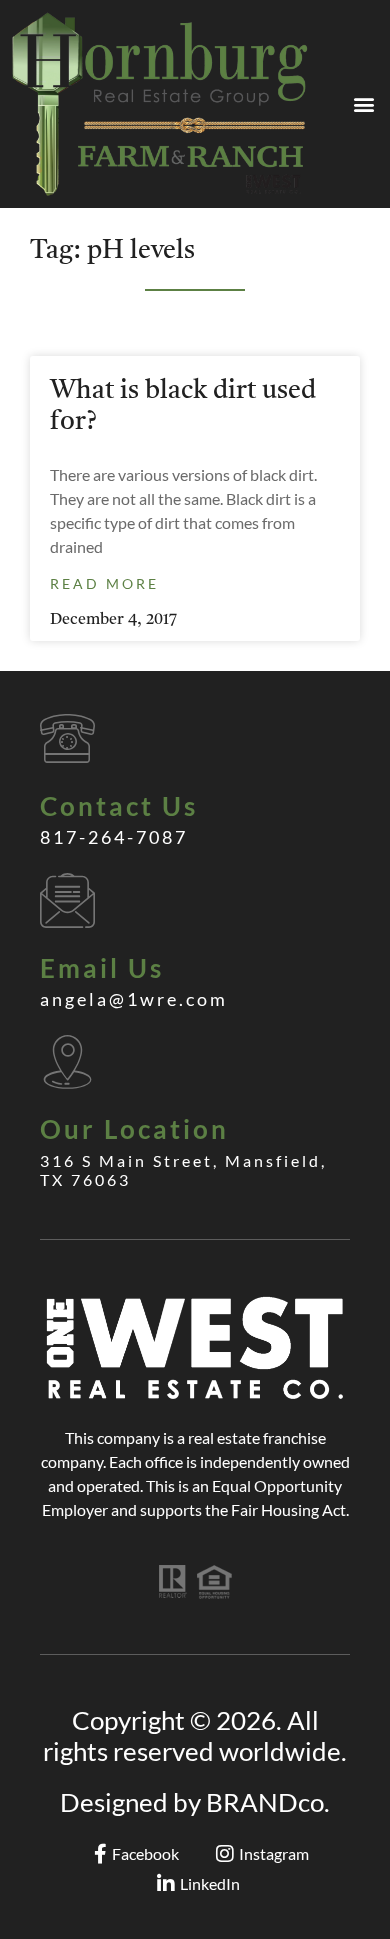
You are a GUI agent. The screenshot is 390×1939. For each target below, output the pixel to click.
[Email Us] (67, 900)
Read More (104, 583)
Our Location (134, 1129)
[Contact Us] (67, 738)
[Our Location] (67, 1061)
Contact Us (119, 806)
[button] (363, 103)
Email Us (102, 968)
